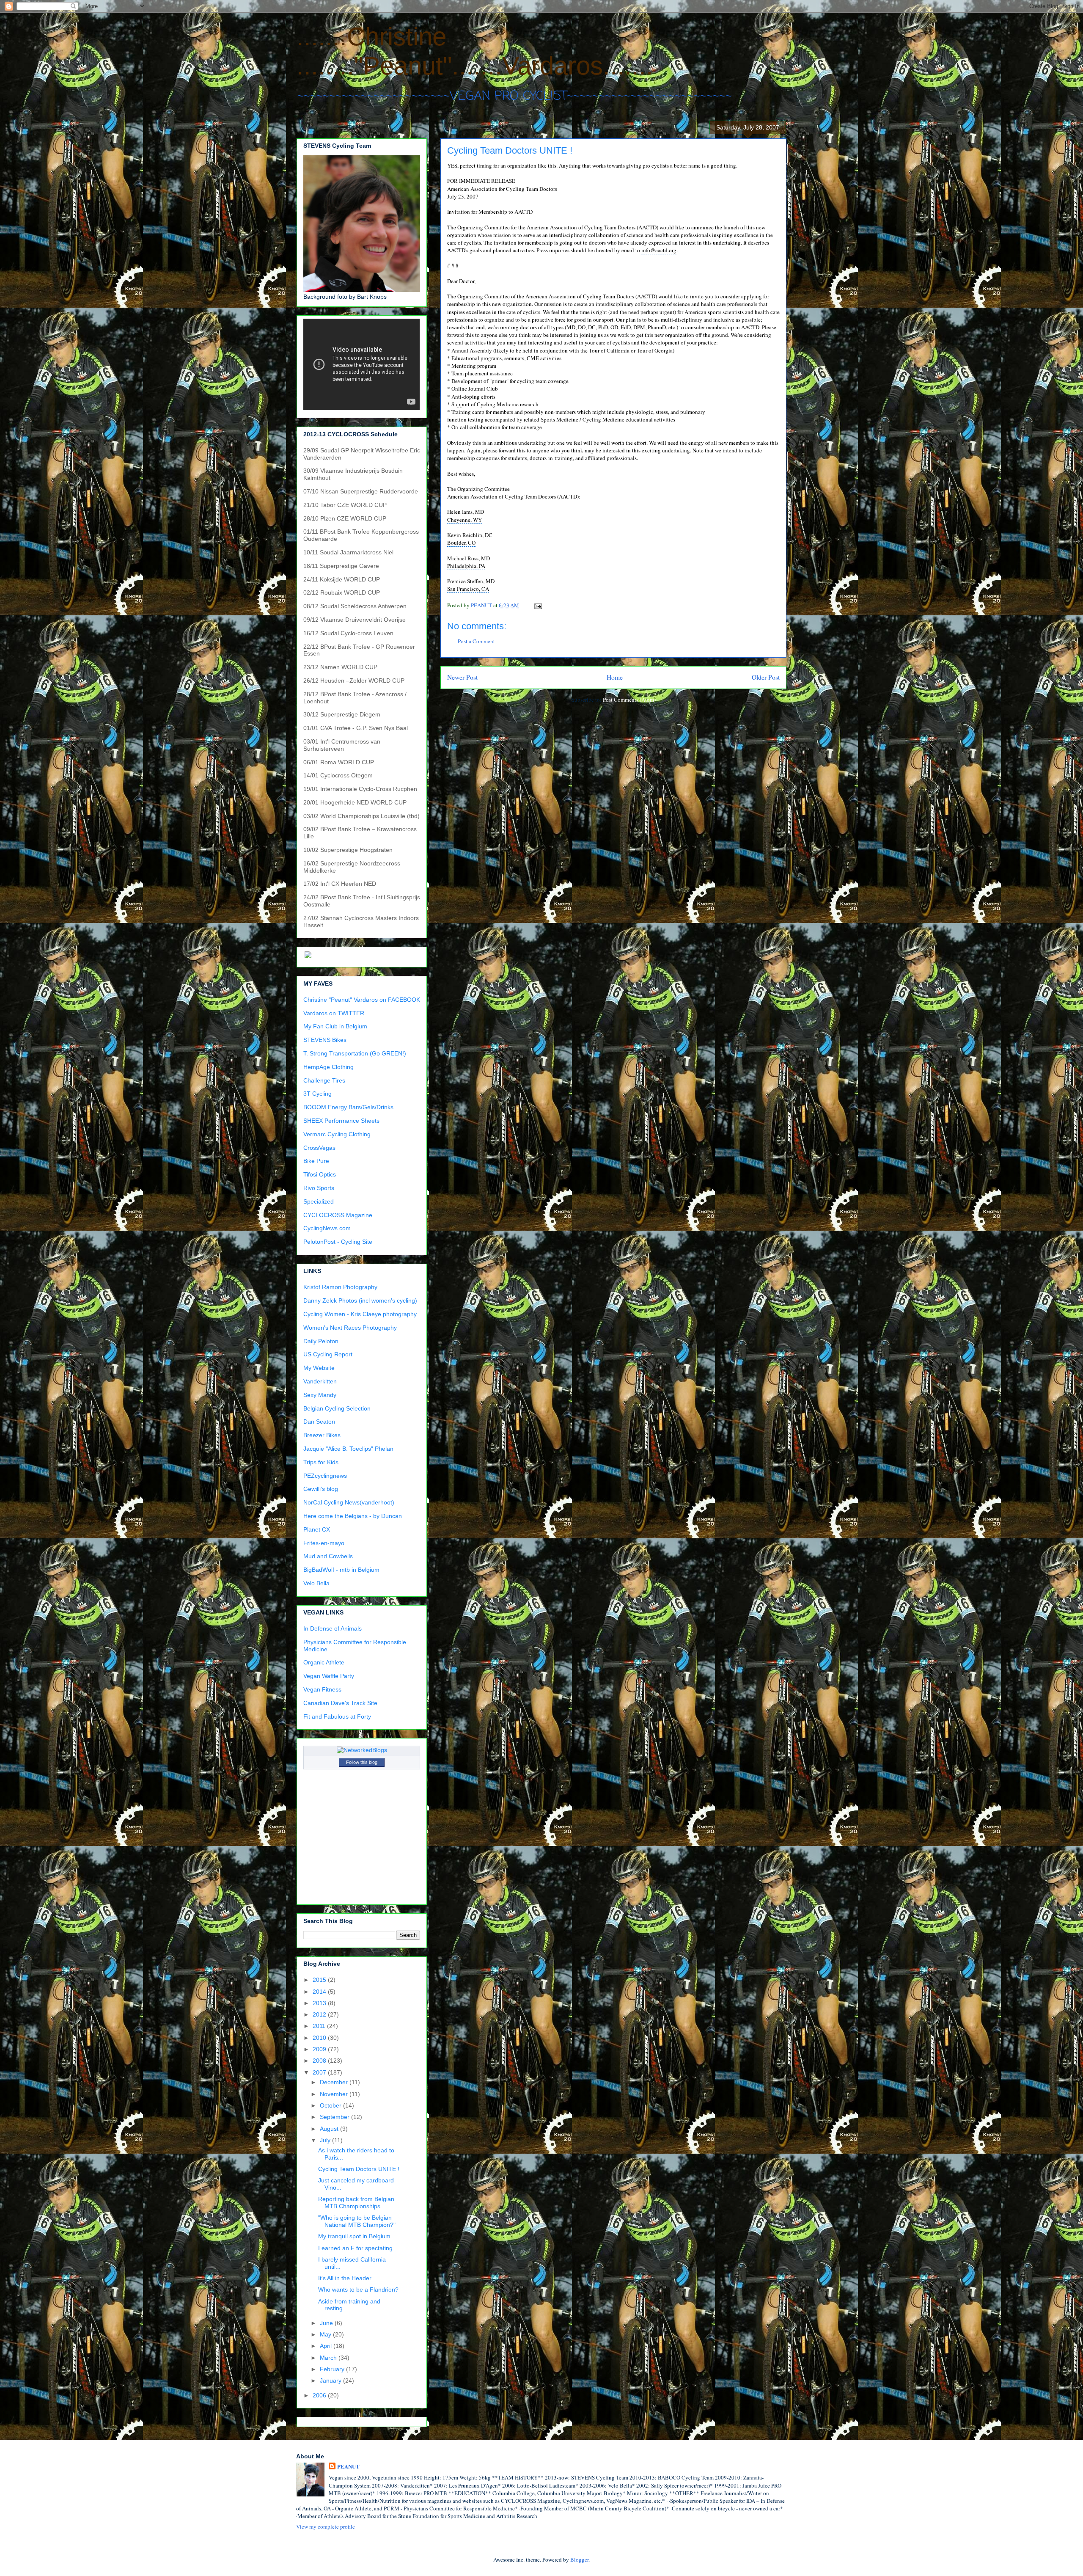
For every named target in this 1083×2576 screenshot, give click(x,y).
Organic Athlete (324, 1662)
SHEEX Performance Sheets (341, 1121)
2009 (320, 2049)
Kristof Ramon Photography (340, 1287)
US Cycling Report (328, 1354)
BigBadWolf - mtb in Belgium (341, 1570)
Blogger (579, 2559)
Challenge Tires (324, 1080)
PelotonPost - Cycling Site (338, 1242)
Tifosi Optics (320, 1174)
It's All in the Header (345, 2278)
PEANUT (348, 2466)
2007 (320, 2072)
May (326, 2334)
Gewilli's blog (321, 1489)
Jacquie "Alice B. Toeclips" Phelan (348, 1449)
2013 (320, 2003)
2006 (320, 2395)
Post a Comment (476, 641)
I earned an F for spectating (355, 2248)
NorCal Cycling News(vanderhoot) (349, 1502)
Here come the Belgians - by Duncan (353, 1516)
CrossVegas (319, 1148)
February (333, 2369)
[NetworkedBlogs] (362, 1750)
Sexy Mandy (320, 1395)
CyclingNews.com (327, 1228)
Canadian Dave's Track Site (340, 1703)
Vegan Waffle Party (329, 1676)
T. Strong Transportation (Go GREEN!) (355, 1053)
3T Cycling (317, 1094)
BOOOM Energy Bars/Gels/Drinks (348, 1107)
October (331, 2105)
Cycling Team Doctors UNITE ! (359, 2169)
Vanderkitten (320, 1381)
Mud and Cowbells (328, 1556)
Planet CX (317, 1529)
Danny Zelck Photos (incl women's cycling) (360, 1300)
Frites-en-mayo (324, 1543)
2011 (320, 2026)
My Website (319, 1368)
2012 (320, 2014)
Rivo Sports (319, 1188)
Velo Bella (316, 1583)
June (327, 2323)
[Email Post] (537, 605)
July (326, 2140)
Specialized (319, 1201)
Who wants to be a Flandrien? (358, 2289)
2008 (320, 2061)
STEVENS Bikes (325, 1040)
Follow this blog (362, 1762)
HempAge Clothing (328, 1067)
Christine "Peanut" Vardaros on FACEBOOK (362, 1000)
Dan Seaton (319, 1422)
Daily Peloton (321, 1341)
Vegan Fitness (322, 1689)
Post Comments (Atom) (629, 700)
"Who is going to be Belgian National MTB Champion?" (357, 2221)
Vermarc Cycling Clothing (337, 1134)
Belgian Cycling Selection (337, 1408)
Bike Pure (316, 1161)
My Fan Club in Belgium (335, 1026)
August (330, 2129)
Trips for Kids (321, 1462)
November (335, 2094)
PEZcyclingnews (325, 1476)
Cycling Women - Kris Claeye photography (360, 1314)
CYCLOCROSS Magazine (338, 1215)
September (335, 2117)
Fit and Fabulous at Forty (337, 1716)
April (327, 2346)
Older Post (766, 677)
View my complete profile (326, 2526)
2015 (320, 1980)
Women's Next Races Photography (350, 1328)
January (331, 2380)
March (329, 2358)
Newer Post (462, 677)
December (335, 2082)
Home (615, 677)
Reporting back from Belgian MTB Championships (356, 2203)
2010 (320, 2038)
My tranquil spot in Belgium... (357, 2236)
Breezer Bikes (322, 1435)
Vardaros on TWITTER (334, 1013)
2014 (320, 1992)
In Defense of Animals (333, 1628)
